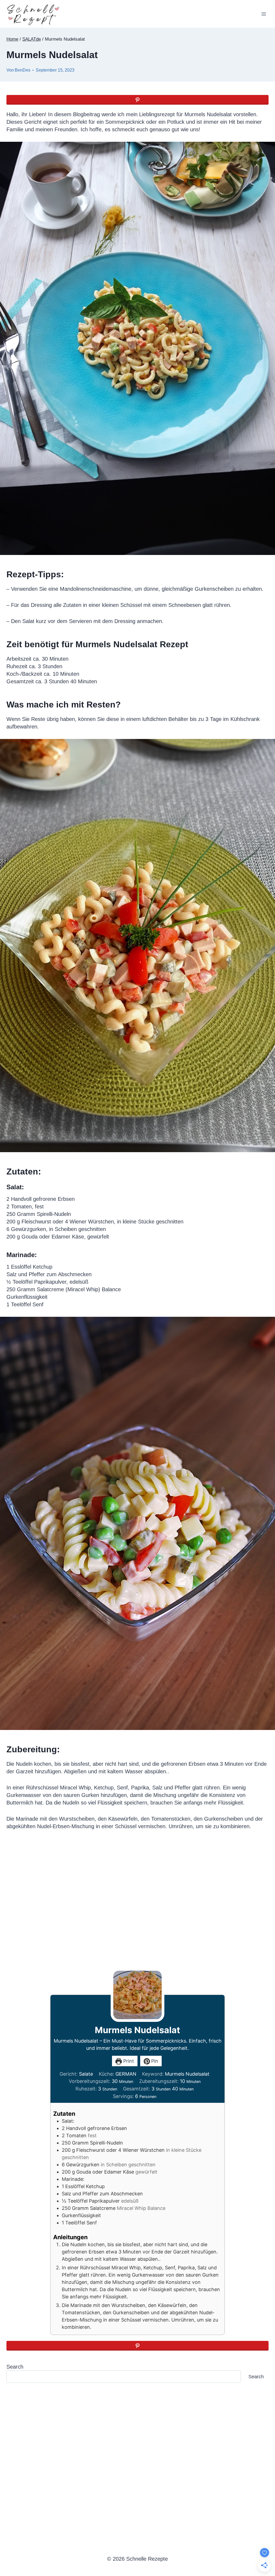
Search (15, 2367)
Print (128, 2061)
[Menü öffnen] (264, 14)
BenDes (23, 70)
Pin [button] (154, 2061)
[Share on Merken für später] (137, 100)
